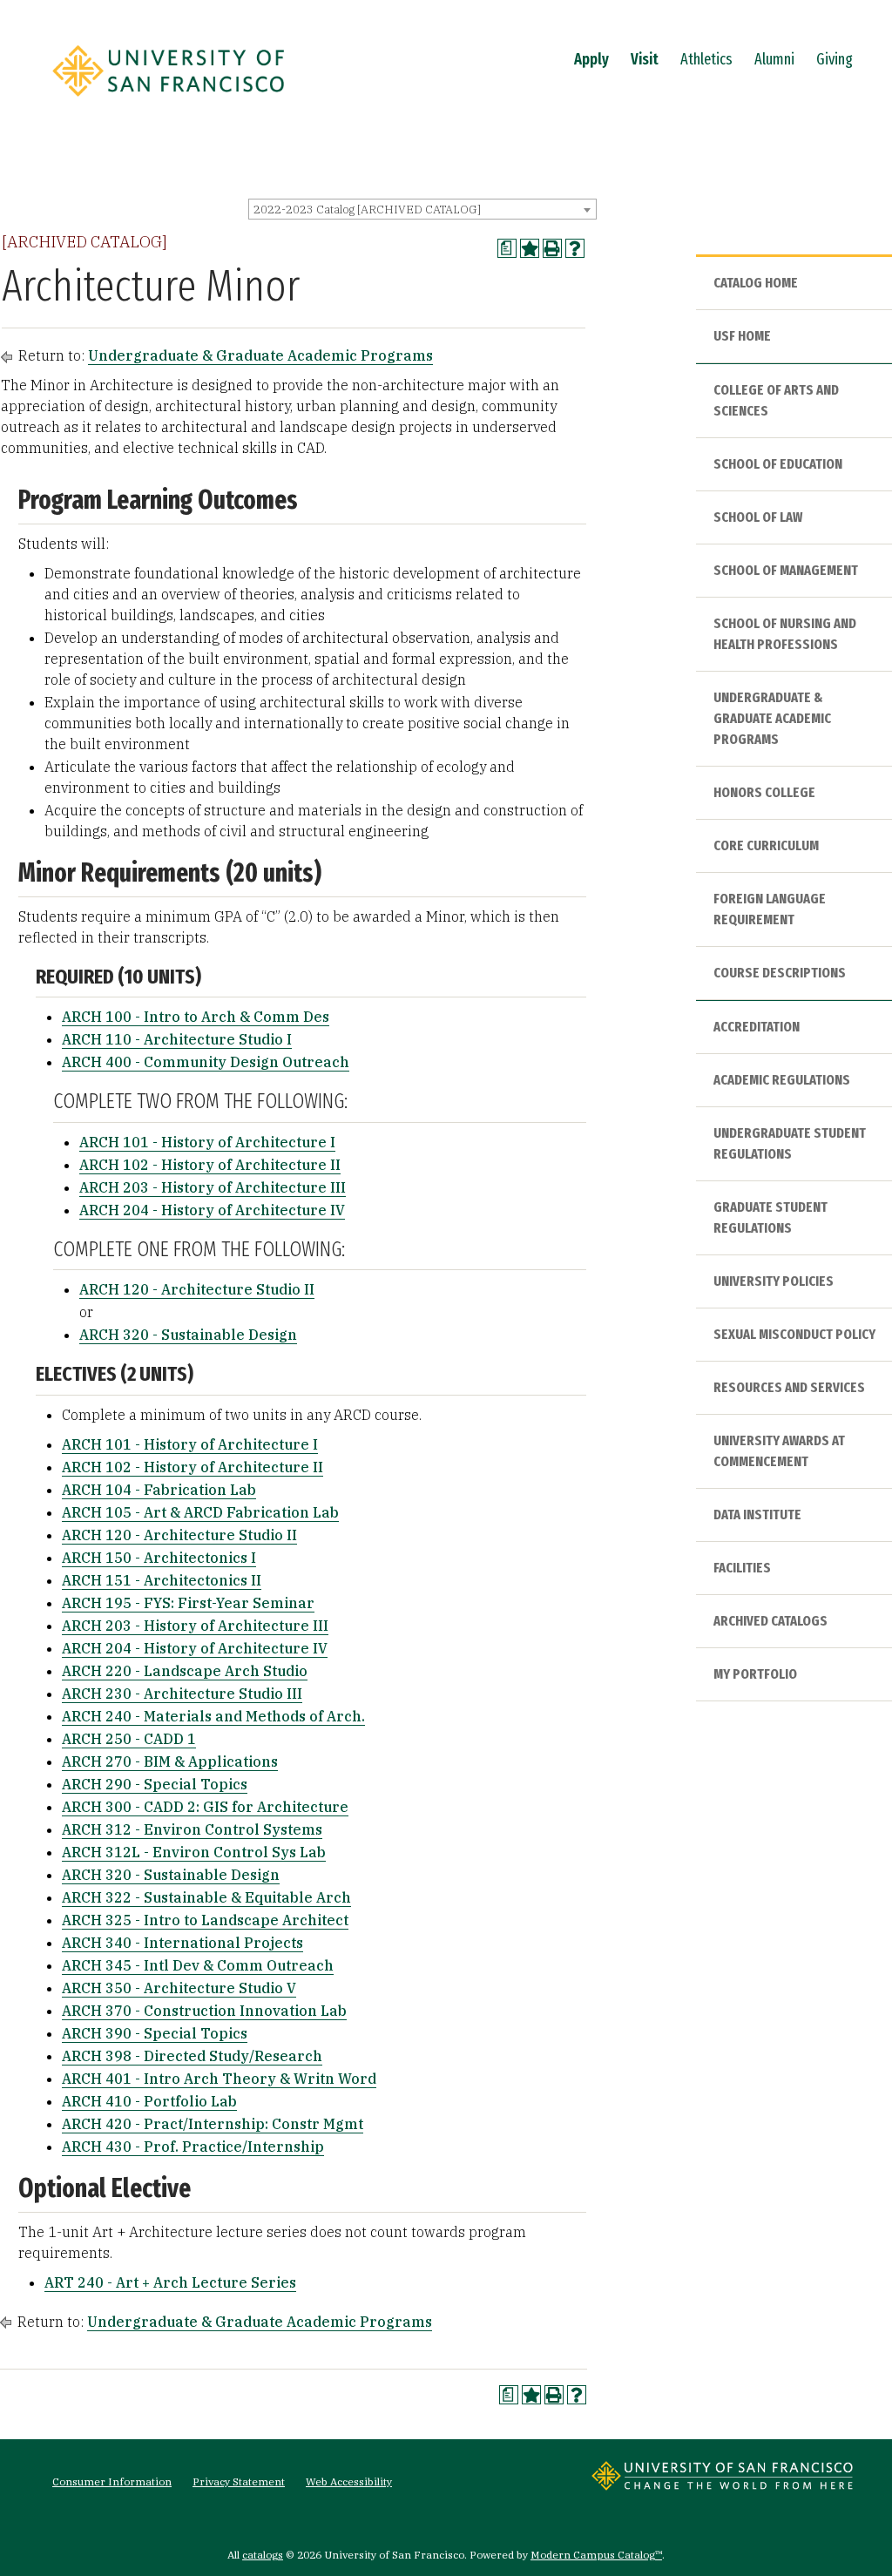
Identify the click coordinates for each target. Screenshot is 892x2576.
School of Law (758, 517)
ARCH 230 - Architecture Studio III (182, 1694)
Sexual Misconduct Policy (794, 1334)
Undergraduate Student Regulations (790, 1143)
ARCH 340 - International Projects (182, 1943)
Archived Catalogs (770, 1621)
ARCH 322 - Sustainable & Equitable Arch (206, 1897)
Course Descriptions (780, 973)
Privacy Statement (239, 2481)
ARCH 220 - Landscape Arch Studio (185, 1671)
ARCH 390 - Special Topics (155, 2033)
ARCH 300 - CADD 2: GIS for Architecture (205, 1807)
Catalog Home (756, 283)
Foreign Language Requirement (770, 909)
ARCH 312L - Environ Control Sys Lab (194, 1852)
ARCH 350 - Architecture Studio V (179, 1988)
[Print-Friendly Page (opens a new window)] (552, 248)
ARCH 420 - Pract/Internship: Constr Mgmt (213, 2124)
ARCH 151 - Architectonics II (162, 1580)
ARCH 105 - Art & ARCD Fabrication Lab (200, 1512)
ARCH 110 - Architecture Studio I (177, 1039)
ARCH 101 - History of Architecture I (207, 1142)
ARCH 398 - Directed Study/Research (192, 2056)
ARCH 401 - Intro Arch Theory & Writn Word (219, 2079)
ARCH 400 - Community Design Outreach (206, 1062)
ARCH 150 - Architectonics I (159, 1558)
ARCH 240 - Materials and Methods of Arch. (213, 1716)
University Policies (774, 1281)
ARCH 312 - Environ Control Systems (192, 1829)
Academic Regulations (782, 1080)
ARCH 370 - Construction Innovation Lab (204, 2011)
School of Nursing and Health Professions (785, 634)
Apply (591, 59)
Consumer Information (112, 2481)
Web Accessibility (349, 2481)
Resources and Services (789, 1387)
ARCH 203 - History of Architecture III (213, 1187)
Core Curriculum (766, 845)
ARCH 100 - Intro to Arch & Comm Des (196, 1017)
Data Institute (757, 1514)
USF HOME (742, 336)
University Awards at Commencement (779, 1451)
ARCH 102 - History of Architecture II (210, 1165)
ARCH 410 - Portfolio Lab (149, 2101)
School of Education (778, 464)
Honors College (764, 792)
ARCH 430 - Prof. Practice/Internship (193, 2147)
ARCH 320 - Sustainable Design (188, 1335)
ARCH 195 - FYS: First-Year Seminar (188, 1603)
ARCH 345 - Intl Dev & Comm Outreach (198, 1965)
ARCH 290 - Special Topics (155, 1784)
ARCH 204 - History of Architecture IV (212, 1210)
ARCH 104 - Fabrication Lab (159, 1490)
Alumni (774, 59)
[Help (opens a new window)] (575, 248)
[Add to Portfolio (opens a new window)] (530, 248)
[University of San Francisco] (168, 102)
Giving (835, 59)
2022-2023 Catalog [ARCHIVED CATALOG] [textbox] (367, 210)
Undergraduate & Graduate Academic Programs (260, 355)
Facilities (742, 1568)
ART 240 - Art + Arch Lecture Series (170, 2282)
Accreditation (757, 1027)
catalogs (263, 2555)
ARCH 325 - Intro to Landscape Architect (205, 1920)
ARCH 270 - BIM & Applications (170, 1761)
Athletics (706, 59)
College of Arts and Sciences (776, 400)
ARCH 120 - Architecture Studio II (197, 1289)
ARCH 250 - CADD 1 (129, 1739)
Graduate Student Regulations (770, 1217)
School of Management (786, 570)
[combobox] (422, 209)
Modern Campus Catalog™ (596, 2555)
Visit (645, 59)
